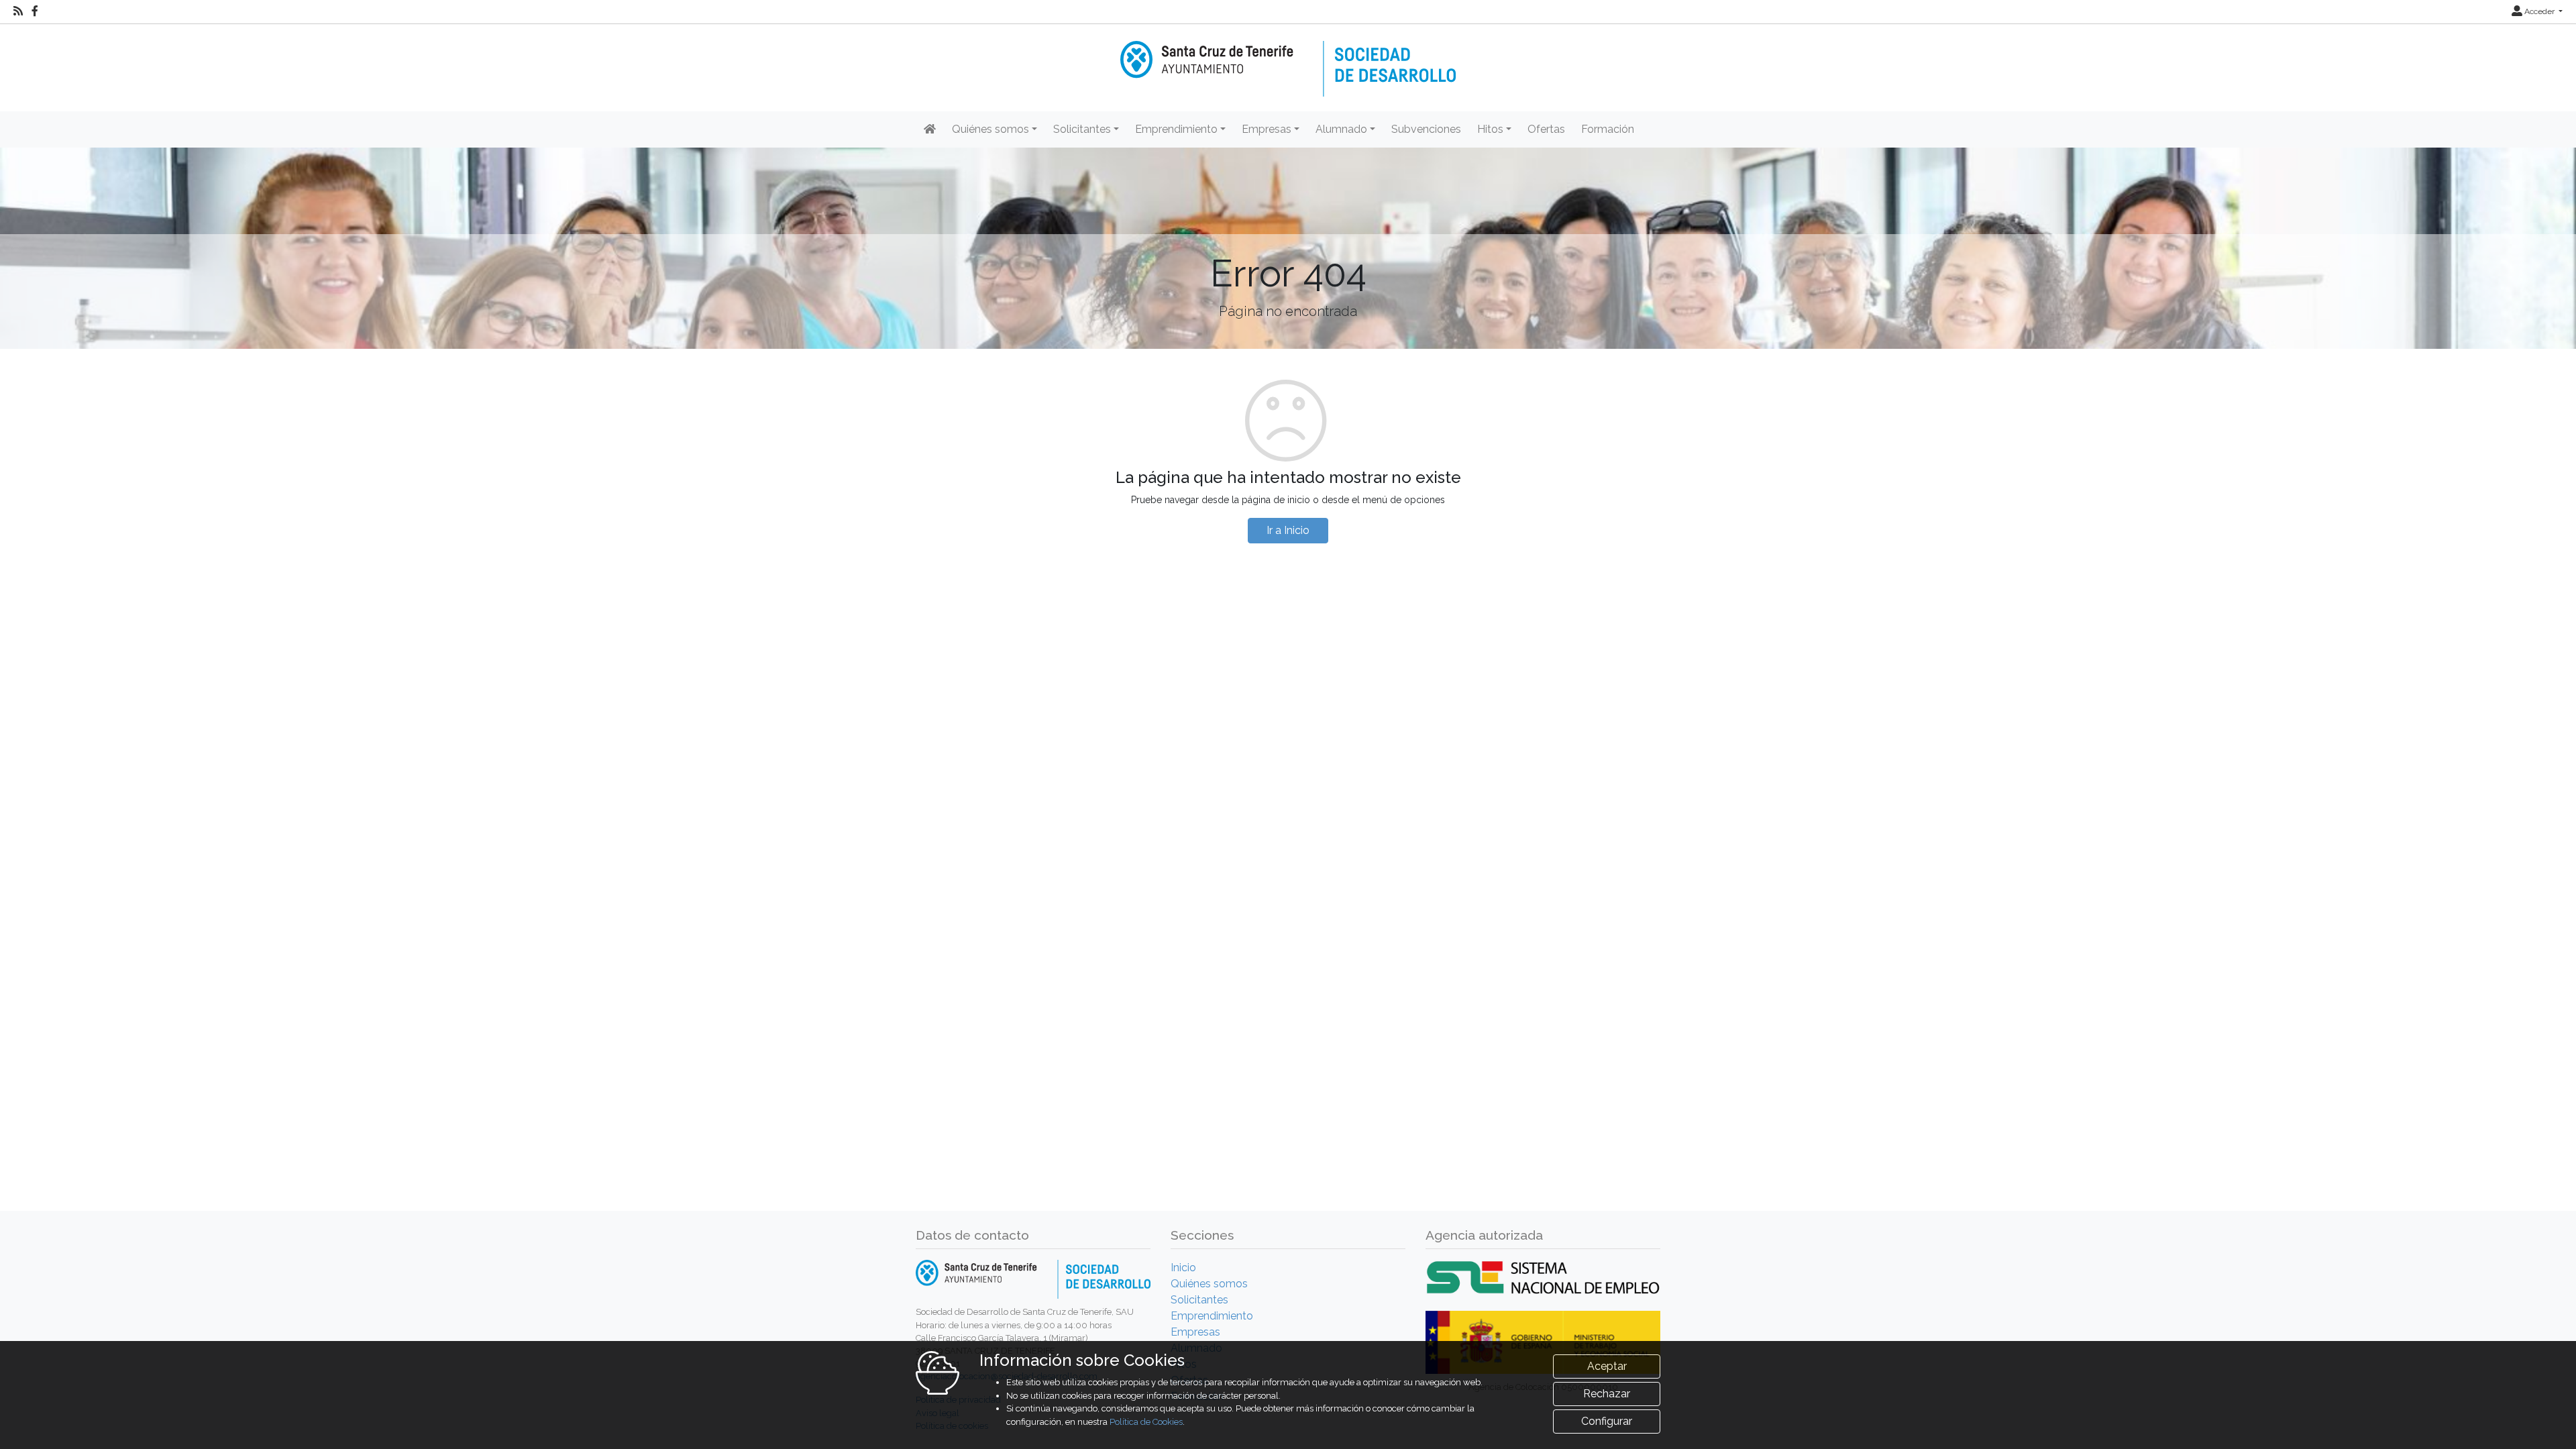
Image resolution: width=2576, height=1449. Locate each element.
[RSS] (18, 11)
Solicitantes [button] (1082, 129)
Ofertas (1546, 129)
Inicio (1183, 1268)
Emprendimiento (1212, 1316)
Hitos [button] (1490, 129)
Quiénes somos (1209, 1284)
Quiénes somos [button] (990, 129)
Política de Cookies (1146, 1422)
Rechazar (1607, 1394)
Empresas (1195, 1332)
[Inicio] (1288, 59)
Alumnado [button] (1341, 129)
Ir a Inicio (1288, 530)
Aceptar (1607, 1366)
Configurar (1607, 1421)
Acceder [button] (2539, 11)
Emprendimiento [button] (1176, 129)
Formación (1608, 129)
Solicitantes (1199, 1300)
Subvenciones (1426, 129)
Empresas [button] (1267, 129)
